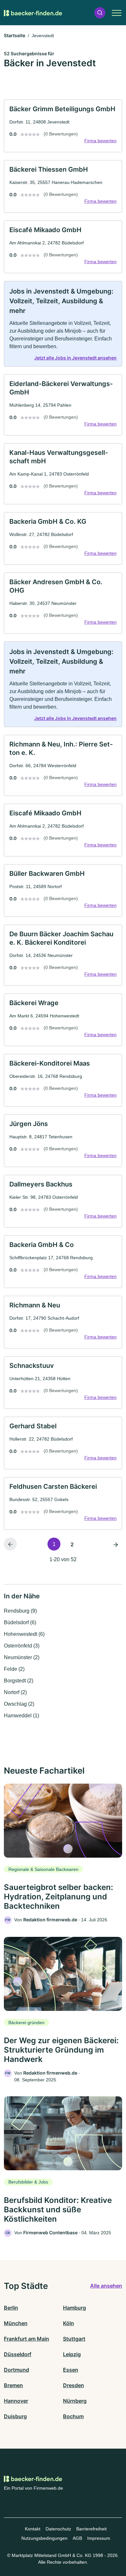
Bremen (13, 2385)
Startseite (15, 35)
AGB (77, 2538)
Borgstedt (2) (19, 1681)
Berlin (11, 2308)
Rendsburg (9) (20, 1611)
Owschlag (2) (19, 1704)
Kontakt (33, 2529)
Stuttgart (74, 2339)
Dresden (73, 2385)
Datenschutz (58, 2529)
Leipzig (72, 2354)
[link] (63, 126)
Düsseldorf (18, 2354)
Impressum (99, 2538)
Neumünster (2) (22, 1657)
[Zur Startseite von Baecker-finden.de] (33, 13)
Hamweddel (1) (21, 1716)
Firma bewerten (100, 141)
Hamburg (74, 2308)
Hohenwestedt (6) (24, 1634)
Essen (71, 2370)
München (16, 2323)
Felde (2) (14, 1669)
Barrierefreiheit (91, 2529)
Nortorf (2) (15, 1692)
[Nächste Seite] (116, 1544)
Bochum (73, 2416)
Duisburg (15, 2416)
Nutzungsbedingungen (44, 2538)
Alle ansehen (106, 2286)
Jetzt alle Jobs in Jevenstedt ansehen (75, 358)
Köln (68, 2323)
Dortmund (16, 2370)
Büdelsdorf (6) (20, 1622)
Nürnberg (75, 2401)
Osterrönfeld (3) (22, 1646)
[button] (100, 13)
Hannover (16, 2401)
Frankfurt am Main (26, 2339)
